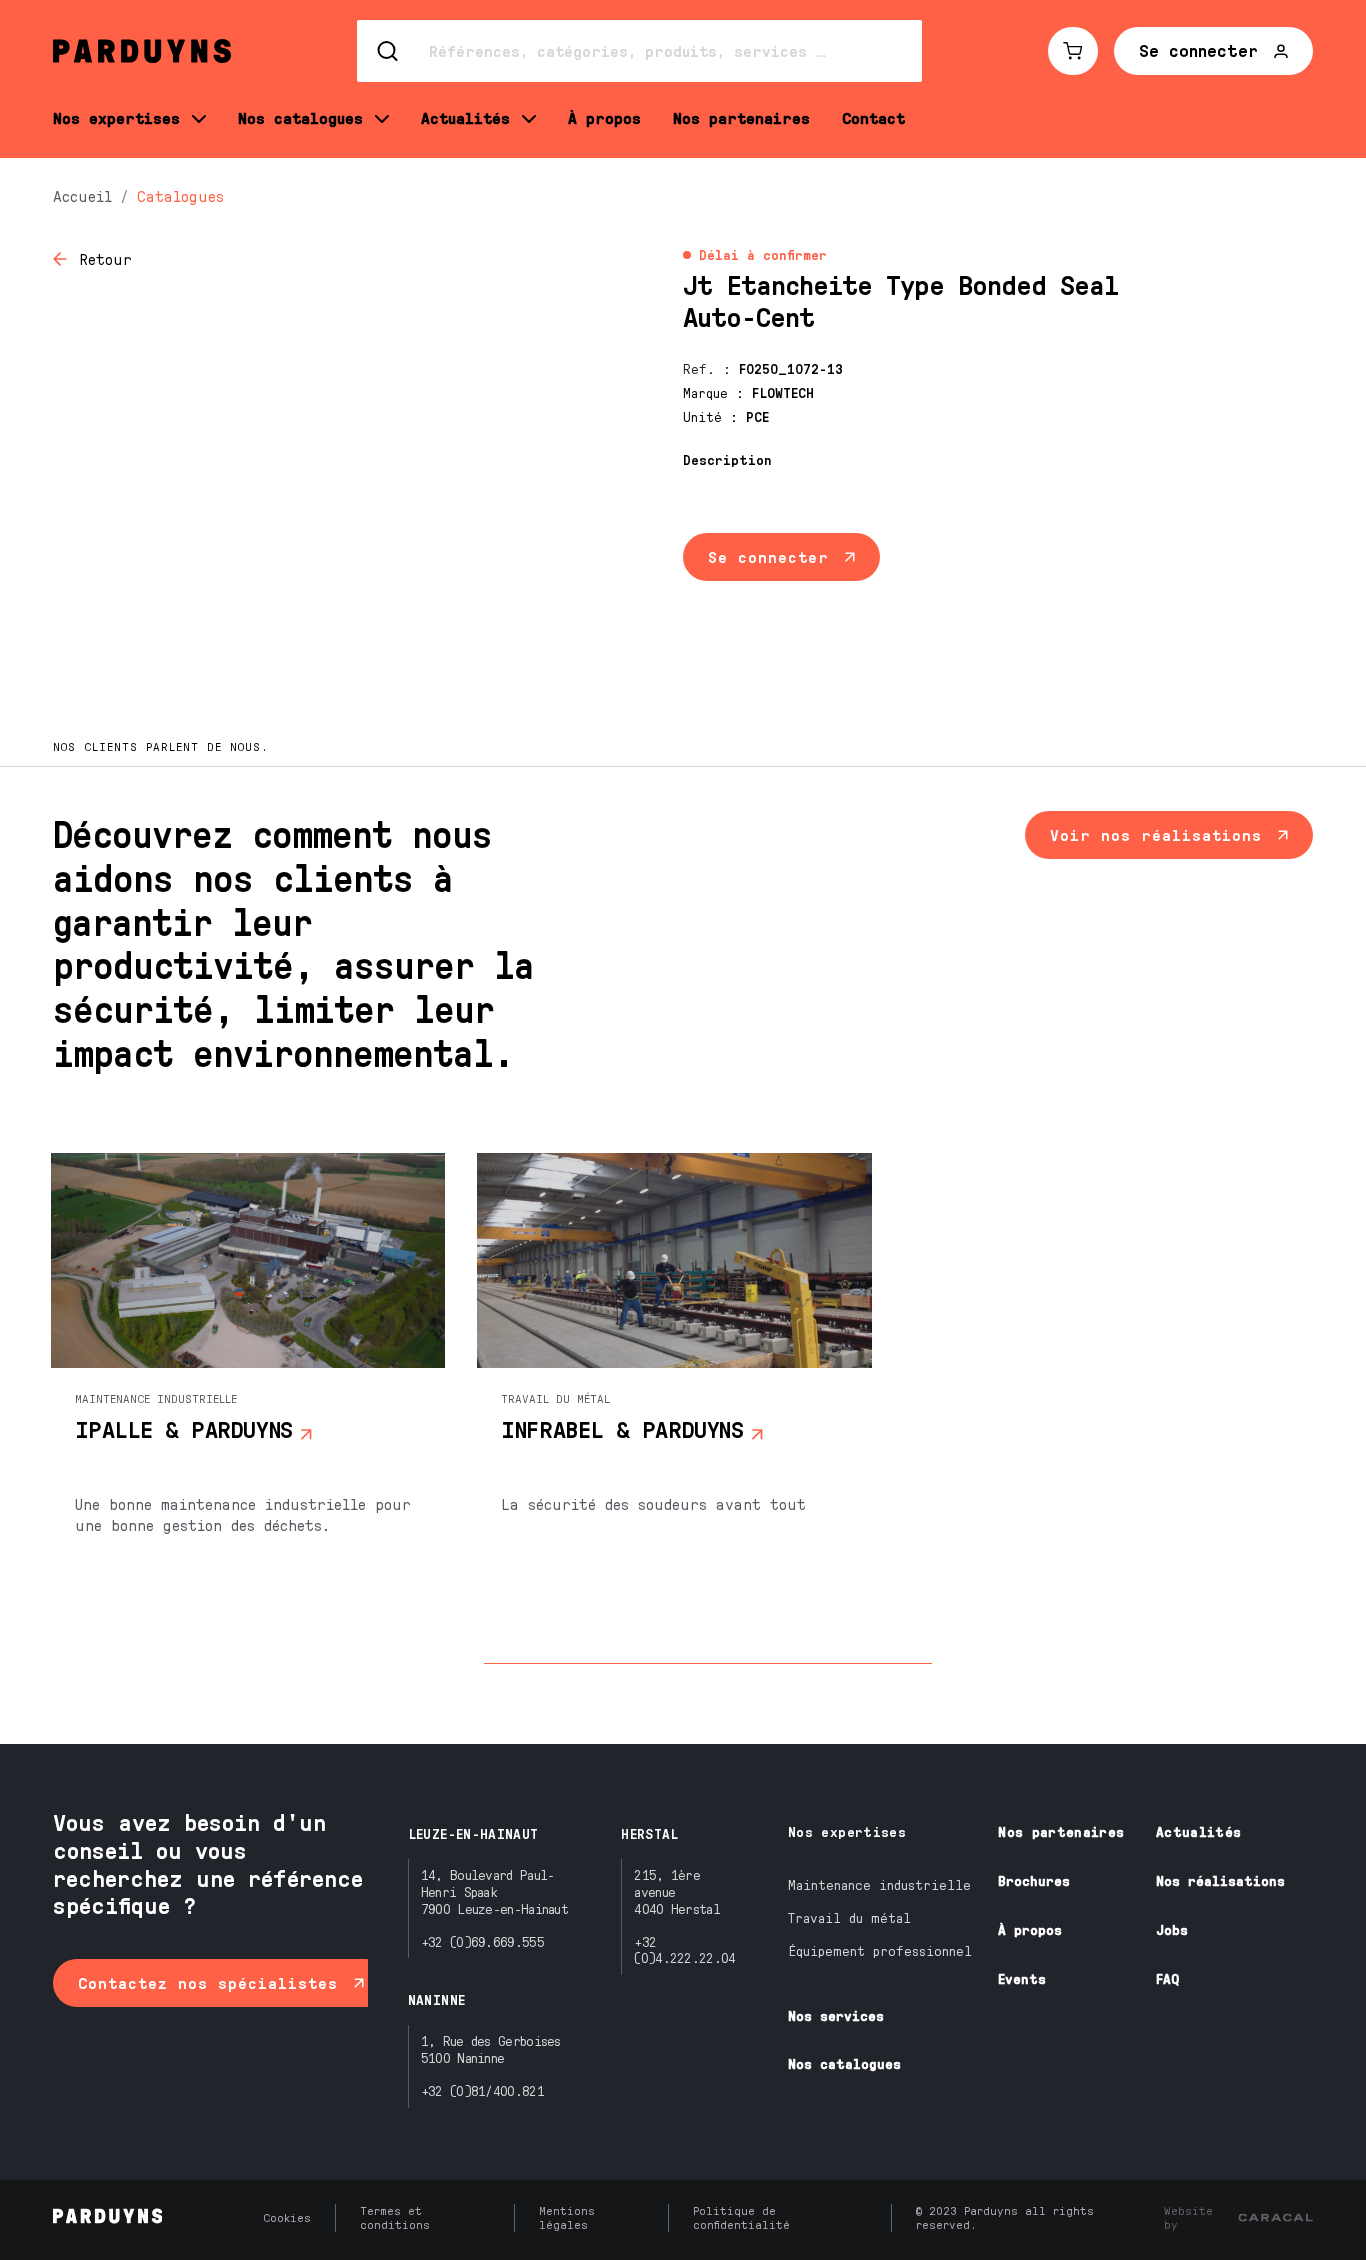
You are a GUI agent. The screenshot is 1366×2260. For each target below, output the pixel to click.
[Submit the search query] (389, 51)
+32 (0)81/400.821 (482, 2090)
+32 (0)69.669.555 (482, 1941)
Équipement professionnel (880, 1950)
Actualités (1199, 1831)
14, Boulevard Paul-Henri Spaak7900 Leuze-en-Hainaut (494, 1891)
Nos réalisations (1220, 1880)
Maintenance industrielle (879, 1884)
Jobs (1172, 1929)
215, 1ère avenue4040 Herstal (677, 1891)
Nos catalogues (844, 2063)
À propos (1030, 1929)
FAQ (1167, 1978)
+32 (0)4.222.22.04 (684, 1950)
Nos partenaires (1061, 1831)
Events (1022, 1978)
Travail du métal (849, 1917)
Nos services (836, 2015)
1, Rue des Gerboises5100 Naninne (491, 2049)
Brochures (1034, 1880)
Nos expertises (847, 1831)
